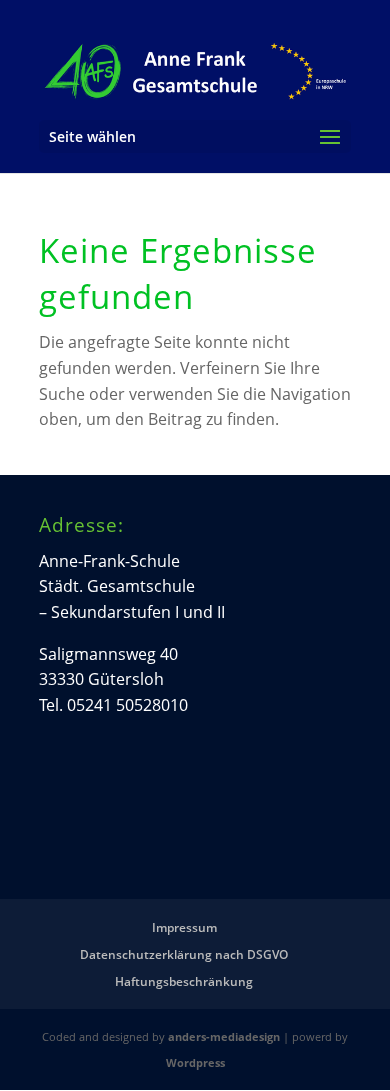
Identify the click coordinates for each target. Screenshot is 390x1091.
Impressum (184, 927)
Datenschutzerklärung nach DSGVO (184, 954)
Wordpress (195, 1062)
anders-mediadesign (224, 1036)
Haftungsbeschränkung (184, 981)
